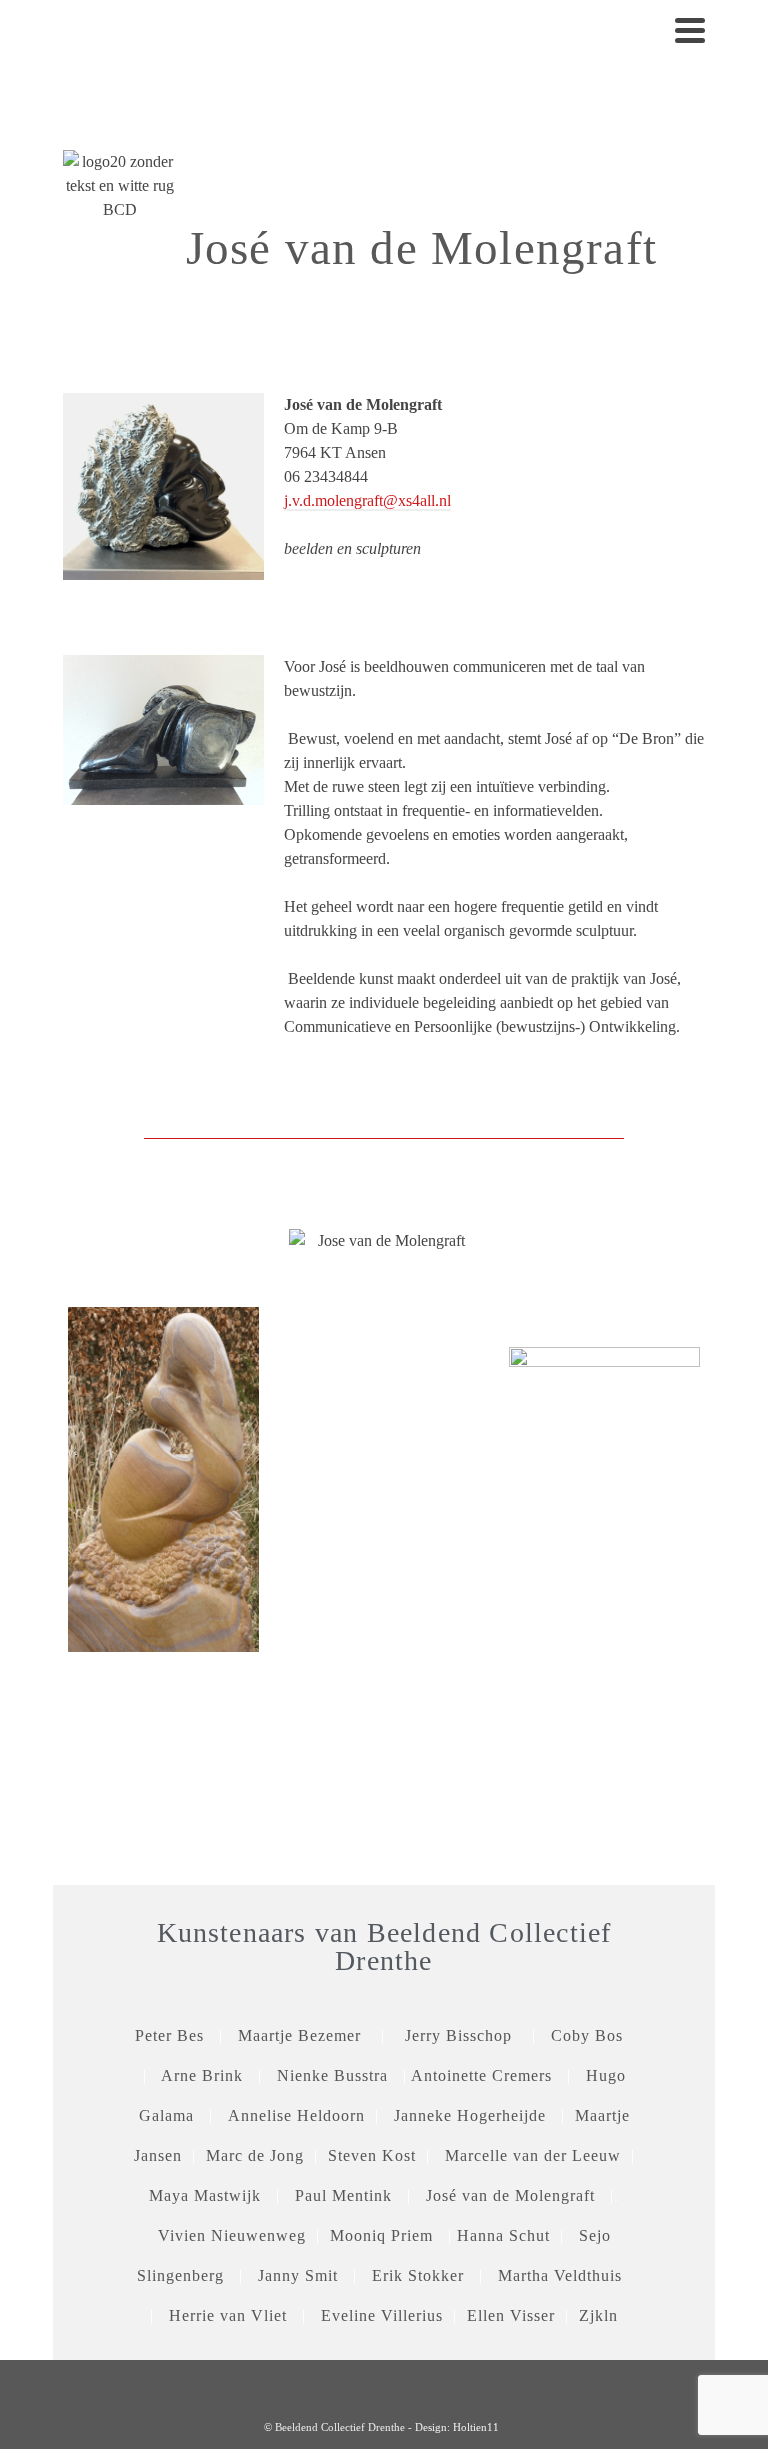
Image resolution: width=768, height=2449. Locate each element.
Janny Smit (298, 2275)
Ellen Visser (513, 2315)
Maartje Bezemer (299, 2035)
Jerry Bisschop (458, 2035)
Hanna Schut (503, 2235)
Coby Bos (592, 2035)
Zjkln (598, 2315)
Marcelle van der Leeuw (533, 2155)
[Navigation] (690, 30)
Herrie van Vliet (228, 2315)
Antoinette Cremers (481, 2075)
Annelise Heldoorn (296, 2115)
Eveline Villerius (382, 2315)
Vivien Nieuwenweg (232, 2235)
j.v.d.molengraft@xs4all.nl (367, 500)
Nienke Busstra (332, 2075)
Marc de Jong (255, 2155)
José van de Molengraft (510, 2195)
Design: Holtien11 (457, 2427)
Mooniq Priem (381, 2235)
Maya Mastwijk (205, 2195)
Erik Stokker (418, 2275)
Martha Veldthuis (560, 2275)
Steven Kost (372, 2155)
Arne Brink (202, 2075)
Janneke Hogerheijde (470, 2115)
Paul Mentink (343, 2195)
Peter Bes (169, 2035)
